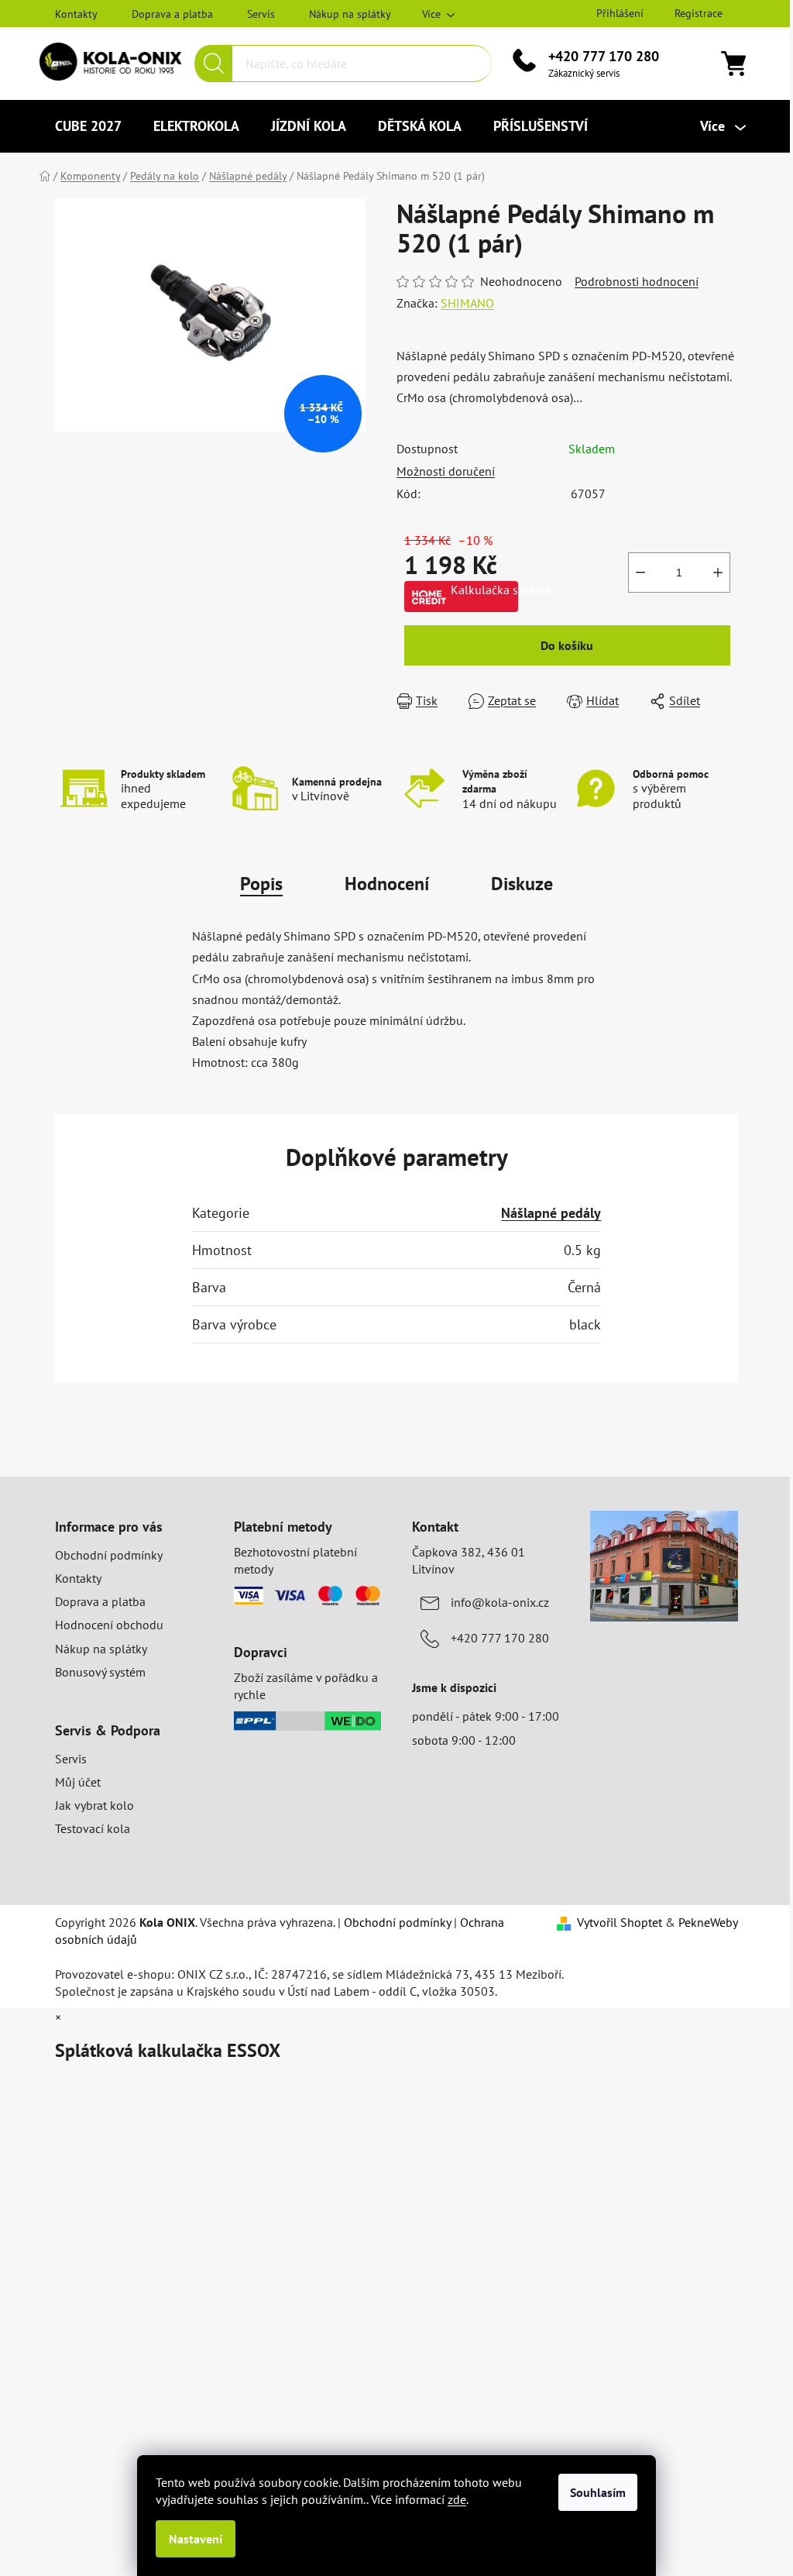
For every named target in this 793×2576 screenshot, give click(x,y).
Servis (261, 14)
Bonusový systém (100, 1672)
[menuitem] (88, 126)
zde (457, 2499)
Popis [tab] (261, 884)
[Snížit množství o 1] (640, 573)
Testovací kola (93, 1828)
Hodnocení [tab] (387, 884)
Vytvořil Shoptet (620, 1922)
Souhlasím (598, 2492)
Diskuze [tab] (522, 884)
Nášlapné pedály (551, 1213)
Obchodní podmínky (109, 1555)
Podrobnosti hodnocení (637, 281)
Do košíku (567, 645)
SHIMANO (467, 303)
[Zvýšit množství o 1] (718, 573)
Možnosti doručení (446, 471)
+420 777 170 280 (604, 56)
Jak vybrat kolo (94, 1805)
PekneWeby (708, 1922)
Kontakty (76, 14)
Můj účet (78, 1782)
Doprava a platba (172, 14)
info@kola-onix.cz (500, 1602)
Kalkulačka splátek (484, 590)
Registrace (699, 13)
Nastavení (196, 2539)
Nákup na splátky (350, 14)
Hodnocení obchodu (109, 1625)
